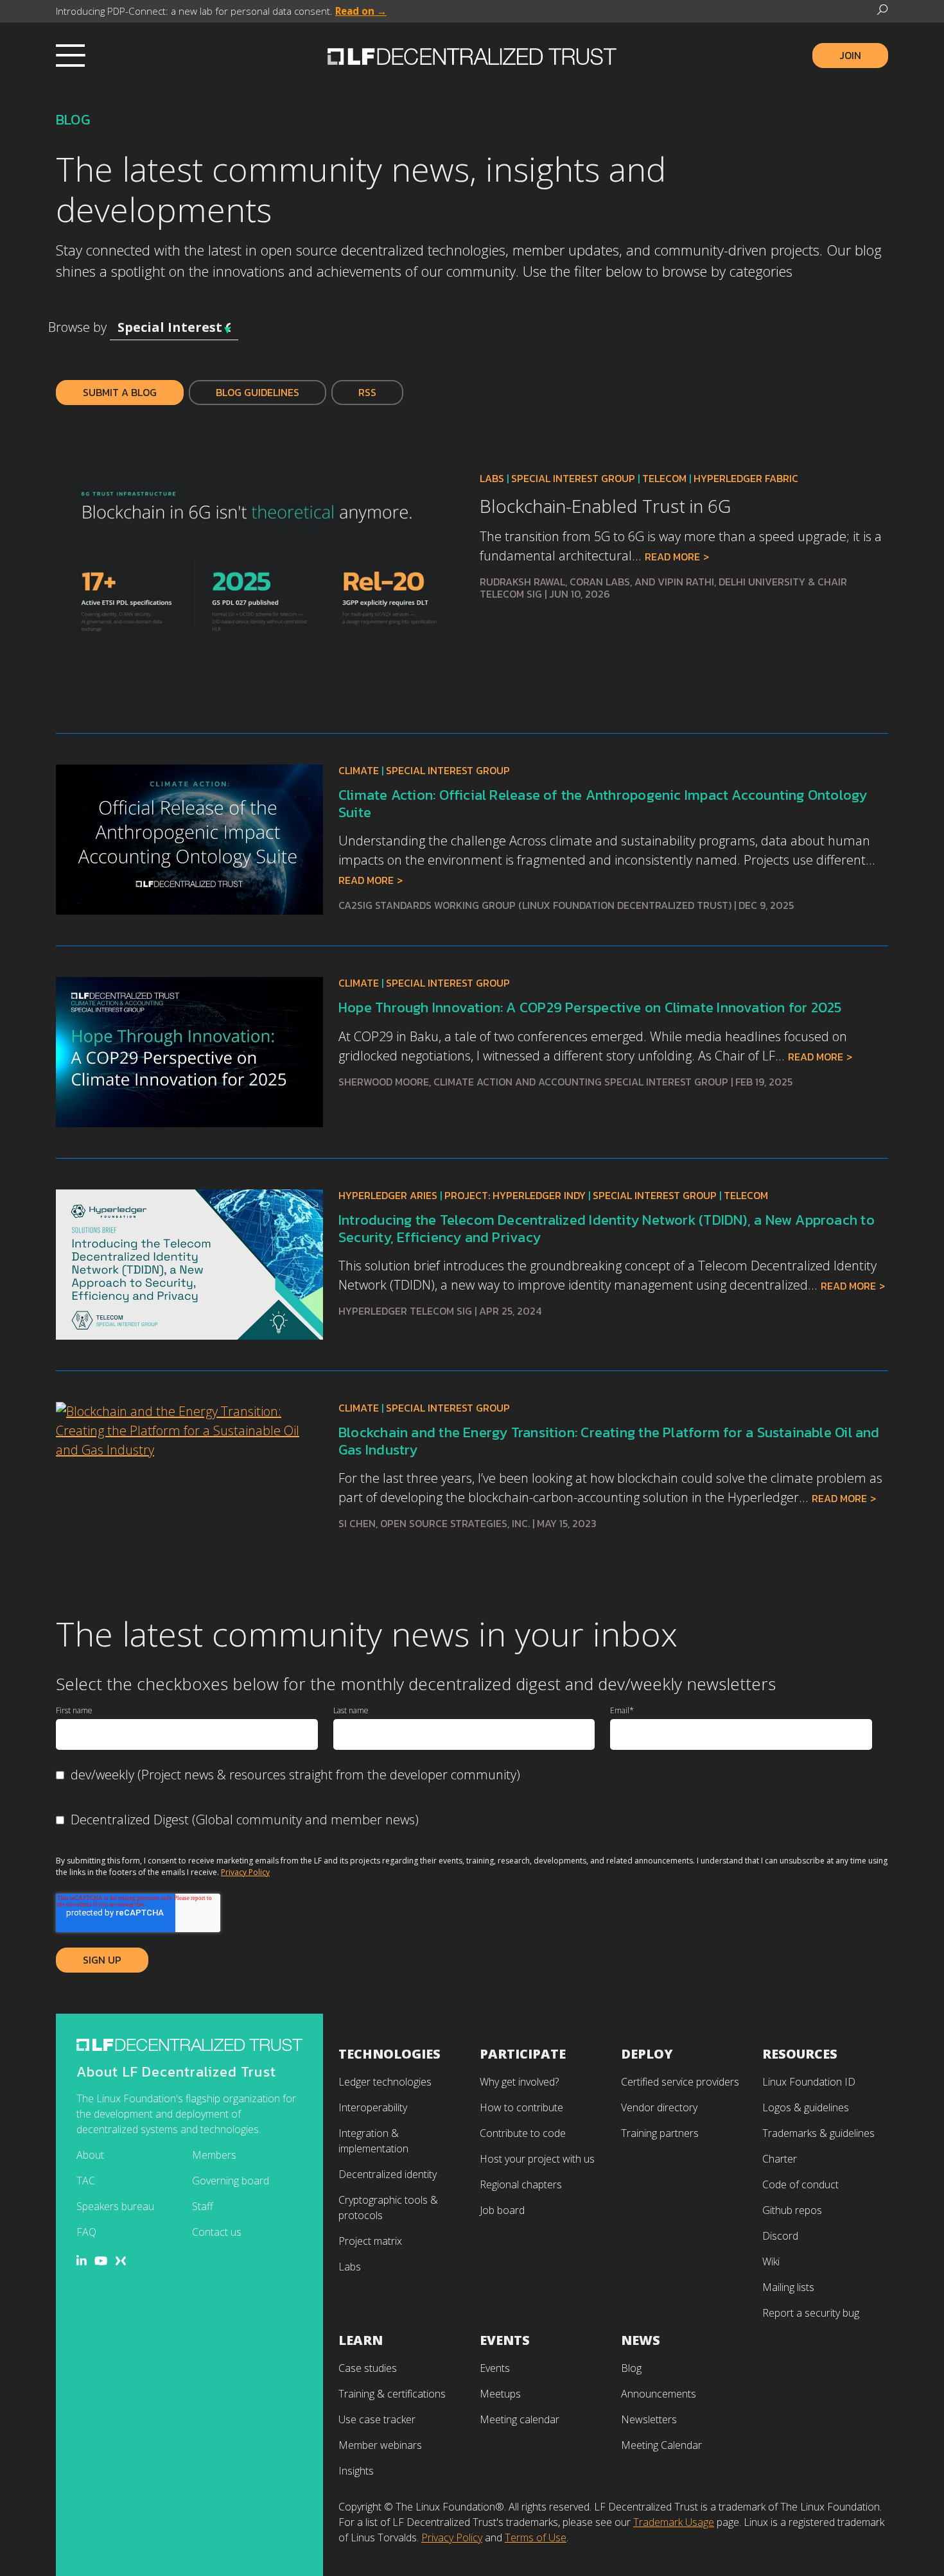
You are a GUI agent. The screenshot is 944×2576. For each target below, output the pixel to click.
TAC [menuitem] (86, 2181)
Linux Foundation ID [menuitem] (809, 2082)
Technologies (389, 2054)
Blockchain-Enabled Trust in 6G (605, 506)
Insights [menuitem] (356, 2471)
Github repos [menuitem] (792, 2210)
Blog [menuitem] (631, 2368)
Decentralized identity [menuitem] (388, 2174)
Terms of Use (536, 2537)
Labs (492, 478)
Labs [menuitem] (350, 2267)
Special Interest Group (573, 478)
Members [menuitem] (214, 2155)
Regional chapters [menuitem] (521, 2184)
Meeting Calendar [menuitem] (661, 2445)
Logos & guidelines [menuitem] (806, 2107)
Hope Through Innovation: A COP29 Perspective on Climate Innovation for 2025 (590, 1007)
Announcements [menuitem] (659, 2394)
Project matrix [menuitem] (370, 2241)
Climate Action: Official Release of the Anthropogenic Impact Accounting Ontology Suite (603, 803)
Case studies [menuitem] (368, 2368)
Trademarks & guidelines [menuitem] (818, 2133)
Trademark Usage (674, 2522)
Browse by (77, 327)
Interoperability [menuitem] (373, 2107)
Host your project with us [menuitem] (537, 2159)
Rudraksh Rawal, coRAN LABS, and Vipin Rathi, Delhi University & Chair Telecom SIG (663, 588)
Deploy (647, 2054)
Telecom (664, 478)
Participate (523, 2054)
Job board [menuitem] (502, 2210)
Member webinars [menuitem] (380, 2445)
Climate (359, 770)
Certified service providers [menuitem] (680, 2082)
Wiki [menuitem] (771, 2261)
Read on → (361, 11)
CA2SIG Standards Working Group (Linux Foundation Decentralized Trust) (535, 905)
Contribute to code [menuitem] (523, 2133)
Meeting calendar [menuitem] (520, 2419)
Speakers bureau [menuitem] (115, 2206)
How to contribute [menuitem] (521, 2107)
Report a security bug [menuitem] (811, 2313)
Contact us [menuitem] (217, 2232)
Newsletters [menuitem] (649, 2419)
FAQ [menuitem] (86, 2232)
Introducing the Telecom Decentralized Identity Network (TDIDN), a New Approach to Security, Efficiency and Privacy (607, 1228)
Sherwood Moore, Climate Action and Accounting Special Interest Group (533, 1082)
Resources (800, 2054)
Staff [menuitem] (203, 2206)
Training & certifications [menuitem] (392, 2394)
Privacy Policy (245, 1872)
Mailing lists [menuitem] (788, 2287)
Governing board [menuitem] (231, 2181)
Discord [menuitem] (780, 2236)
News (641, 2340)
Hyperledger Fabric (746, 478)
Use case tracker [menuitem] (377, 2419)
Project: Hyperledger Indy (515, 1195)
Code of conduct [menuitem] (800, 2184)
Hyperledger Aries (388, 1195)
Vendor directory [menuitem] (659, 2107)
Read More (672, 557)
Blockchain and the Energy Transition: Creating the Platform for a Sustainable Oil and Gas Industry (609, 1441)
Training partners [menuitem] (660, 2133)
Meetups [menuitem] (500, 2394)
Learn (361, 2340)
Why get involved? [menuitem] (519, 2082)
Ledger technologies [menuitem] (385, 2082)
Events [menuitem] (495, 2368)
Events (505, 2340)
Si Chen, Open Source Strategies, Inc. (434, 1523)
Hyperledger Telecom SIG (405, 1311)
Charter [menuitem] (780, 2159)
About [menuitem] (90, 2155)
